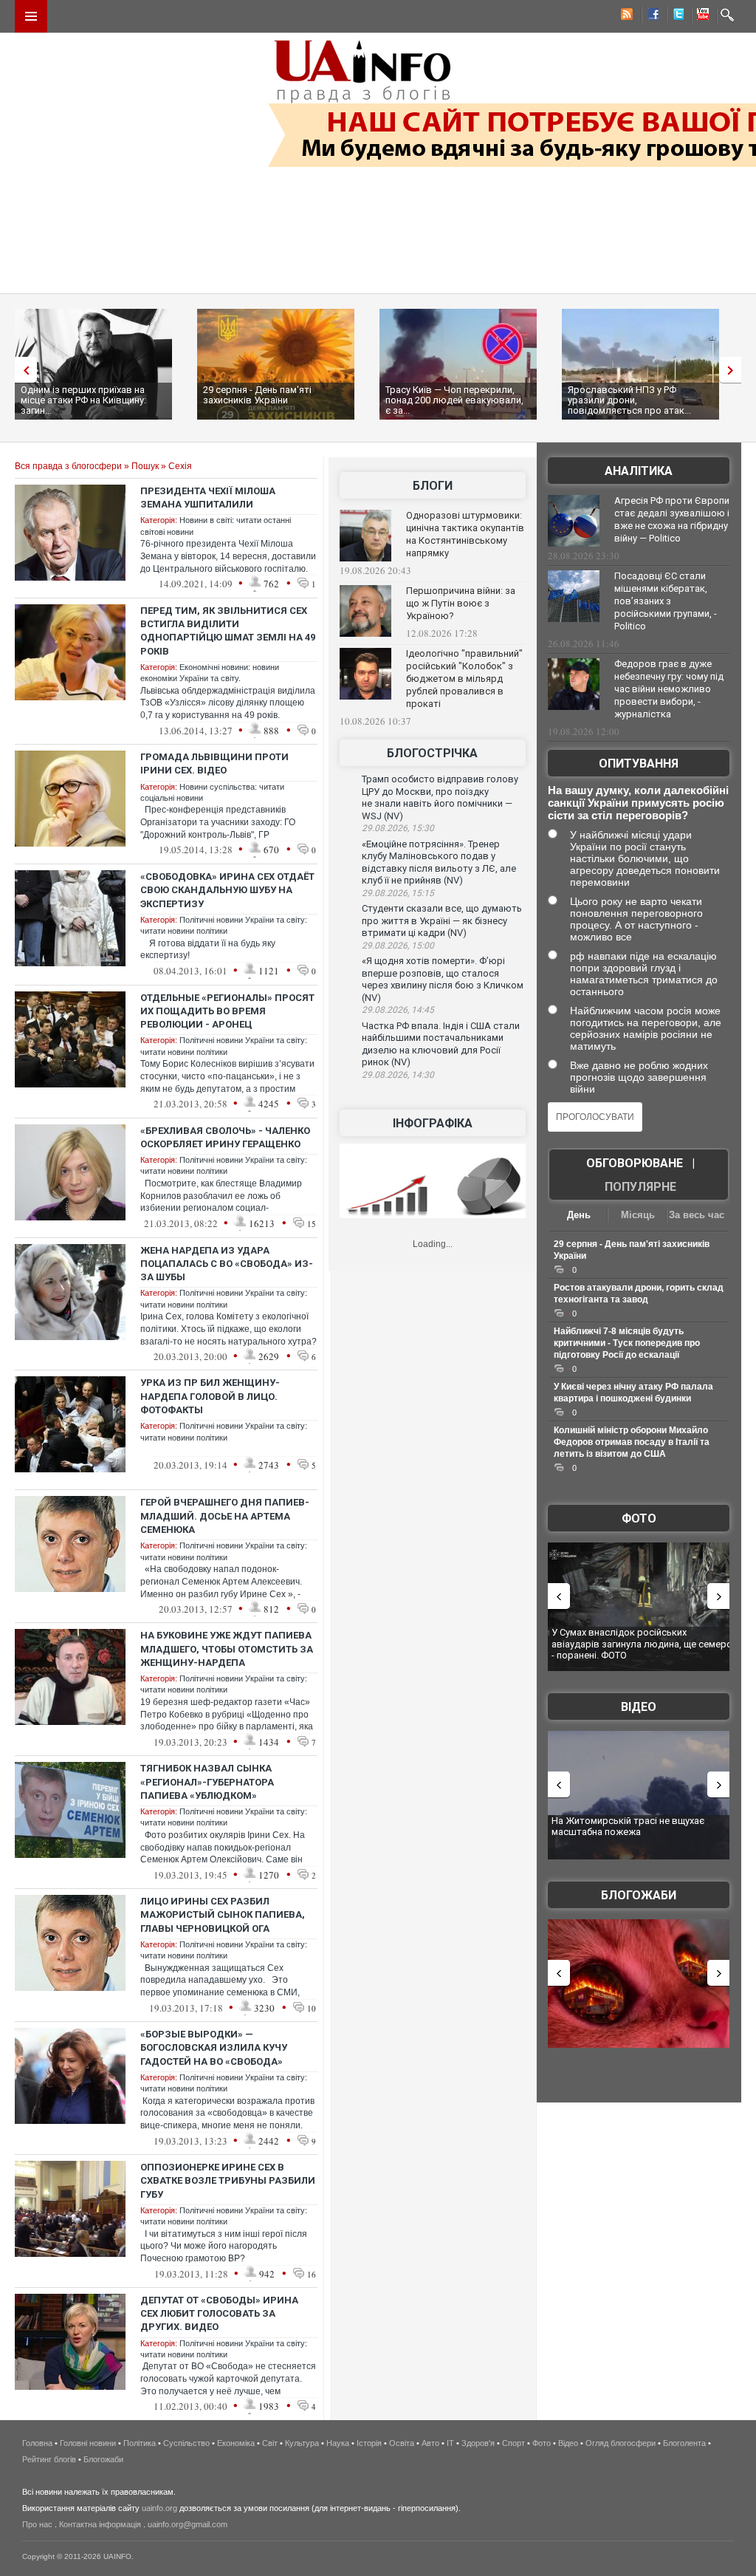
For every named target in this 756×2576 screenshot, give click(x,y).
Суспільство (186, 2443)
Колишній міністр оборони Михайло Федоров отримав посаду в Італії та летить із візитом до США (632, 1442)
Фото (639, 1518)
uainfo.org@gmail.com (188, 2524)
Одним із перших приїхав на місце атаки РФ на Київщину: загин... (83, 400)
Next (734, 370)
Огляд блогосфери (621, 2443)
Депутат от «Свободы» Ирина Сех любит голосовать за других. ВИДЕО (219, 2313)
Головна (37, 2443)
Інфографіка (433, 1123)
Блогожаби (639, 1895)
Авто (430, 2443)
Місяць (638, 1215)
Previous (22, 370)
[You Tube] (701, 16)
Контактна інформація (100, 2524)
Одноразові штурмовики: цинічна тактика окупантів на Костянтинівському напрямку (465, 534)
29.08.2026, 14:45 (398, 1010)
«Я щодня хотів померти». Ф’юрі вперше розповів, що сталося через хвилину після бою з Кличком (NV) (443, 979)
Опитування (639, 763)
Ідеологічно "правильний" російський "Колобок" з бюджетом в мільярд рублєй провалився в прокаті (464, 679)
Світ (270, 2443)
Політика (140, 2443)
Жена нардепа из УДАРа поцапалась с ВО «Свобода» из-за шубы (227, 1264)
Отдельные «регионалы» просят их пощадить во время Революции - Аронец (227, 1011)
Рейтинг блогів (49, 2459)
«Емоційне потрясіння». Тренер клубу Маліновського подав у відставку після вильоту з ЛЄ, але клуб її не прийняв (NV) (439, 862)
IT (450, 2443)
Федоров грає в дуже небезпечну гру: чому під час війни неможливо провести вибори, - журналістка (669, 689)
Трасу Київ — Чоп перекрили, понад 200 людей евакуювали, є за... (454, 400)
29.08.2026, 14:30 (398, 1075)
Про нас (37, 2524)
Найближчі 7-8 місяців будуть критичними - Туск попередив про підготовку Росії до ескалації (627, 1343)
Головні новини (88, 2443)
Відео (639, 1707)
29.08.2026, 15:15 (398, 893)
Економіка (236, 2443)
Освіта (402, 2443)
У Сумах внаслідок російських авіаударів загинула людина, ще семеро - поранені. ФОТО (642, 1644)
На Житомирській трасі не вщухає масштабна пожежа (628, 1827)
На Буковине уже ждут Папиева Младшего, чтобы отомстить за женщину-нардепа (227, 1649)
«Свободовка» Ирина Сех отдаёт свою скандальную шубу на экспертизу (227, 890)
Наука (338, 2443)
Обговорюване (635, 1163)
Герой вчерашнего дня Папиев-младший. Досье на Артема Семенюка (225, 1516)
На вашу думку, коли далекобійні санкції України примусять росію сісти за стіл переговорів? (638, 803)
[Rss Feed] (625, 16)
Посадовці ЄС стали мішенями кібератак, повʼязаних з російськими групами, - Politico (666, 601)
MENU (31, 16)
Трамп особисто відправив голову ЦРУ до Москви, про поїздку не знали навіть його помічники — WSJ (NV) (440, 797)
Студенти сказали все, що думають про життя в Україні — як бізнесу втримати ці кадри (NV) (442, 920)
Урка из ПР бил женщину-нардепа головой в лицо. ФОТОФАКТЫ (210, 1396)
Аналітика (639, 471)
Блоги (433, 486)
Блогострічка (432, 753)
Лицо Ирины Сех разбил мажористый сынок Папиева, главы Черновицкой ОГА (223, 1914)
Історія (369, 2443)
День (579, 1215)
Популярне (640, 1187)
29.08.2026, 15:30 (398, 828)
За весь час (697, 1215)
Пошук (145, 466)
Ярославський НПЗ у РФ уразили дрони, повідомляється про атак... (629, 400)
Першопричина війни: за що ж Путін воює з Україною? (461, 603)
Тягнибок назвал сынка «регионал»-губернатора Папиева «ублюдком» (207, 1781)
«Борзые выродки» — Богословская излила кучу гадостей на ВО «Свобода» (214, 2047)
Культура (302, 2443)
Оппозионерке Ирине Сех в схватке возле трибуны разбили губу (228, 2180)
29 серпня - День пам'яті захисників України (257, 395)
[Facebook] (650, 16)
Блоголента (684, 2443)
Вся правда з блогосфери (68, 466)
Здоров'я (478, 2443)
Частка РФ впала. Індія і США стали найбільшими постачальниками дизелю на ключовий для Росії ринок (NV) (441, 1044)
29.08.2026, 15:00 (398, 946)
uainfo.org (159, 2508)
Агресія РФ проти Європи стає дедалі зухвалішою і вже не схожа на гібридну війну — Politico (672, 519)
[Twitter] (676, 16)
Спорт (513, 2443)
